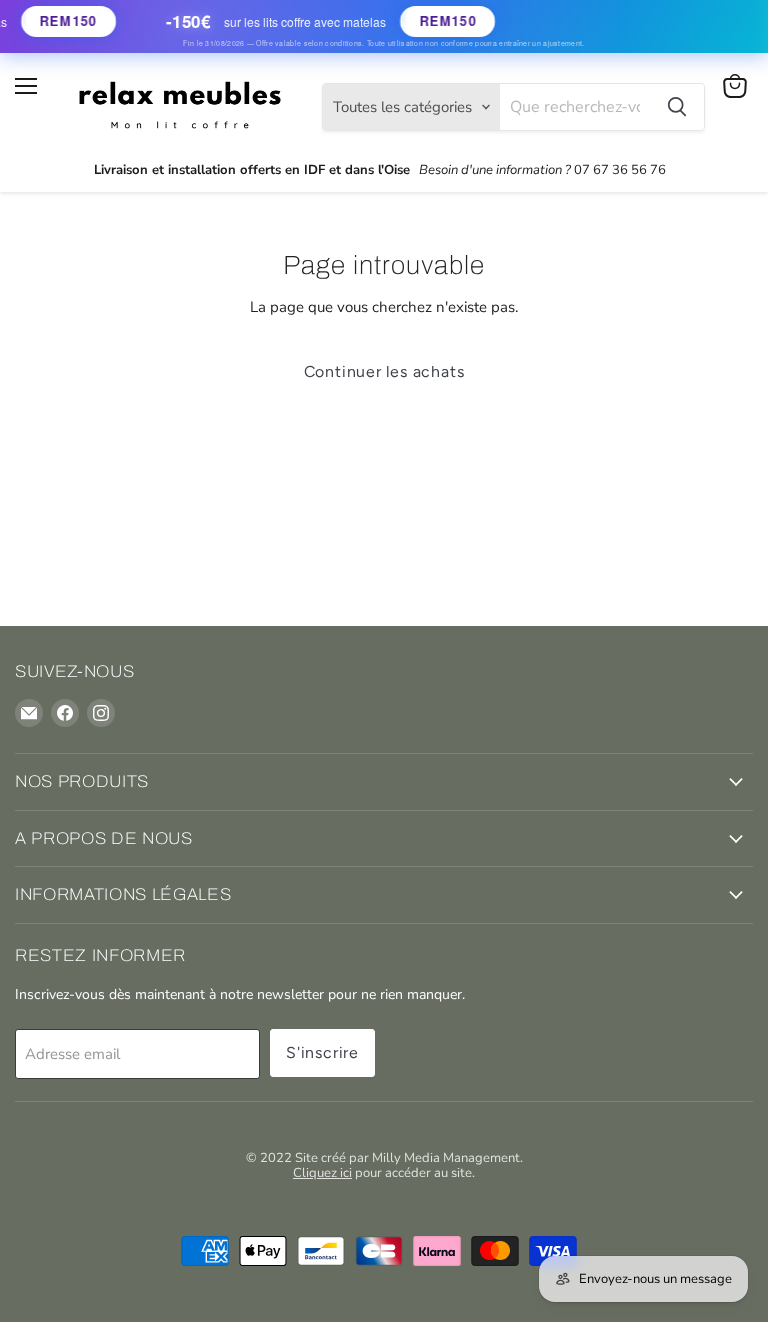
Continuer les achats (384, 371)
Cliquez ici (322, 1173)
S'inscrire (322, 1052)
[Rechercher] (677, 107)
